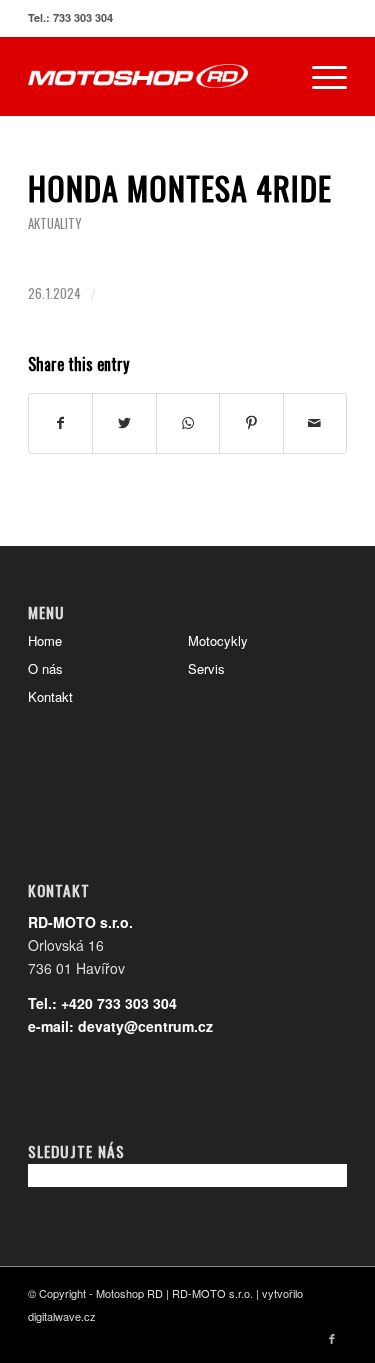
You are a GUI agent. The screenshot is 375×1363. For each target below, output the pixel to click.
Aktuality (54, 223)
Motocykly (218, 640)
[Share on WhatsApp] (188, 423)
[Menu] (319, 76)
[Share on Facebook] (60, 423)
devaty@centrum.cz (145, 1026)
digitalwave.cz (62, 1316)
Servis (206, 668)
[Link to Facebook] (332, 1338)
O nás (45, 668)
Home (45, 640)
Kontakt (50, 696)
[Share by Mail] (315, 423)
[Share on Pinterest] (251, 423)
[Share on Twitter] (124, 423)
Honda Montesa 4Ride (180, 187)
